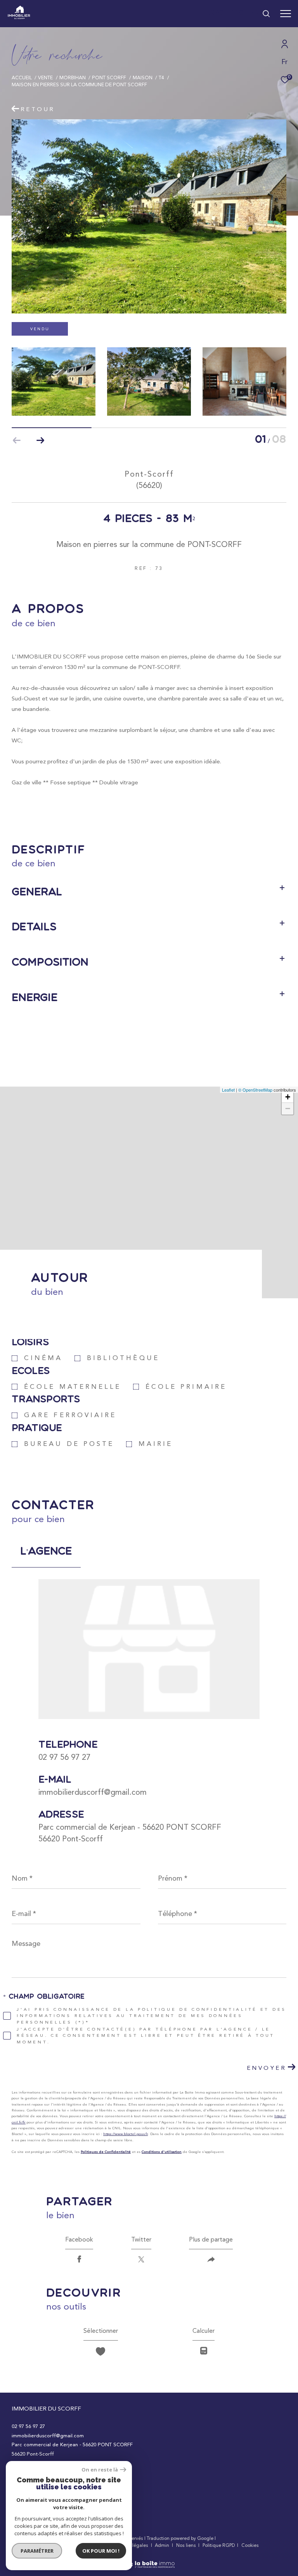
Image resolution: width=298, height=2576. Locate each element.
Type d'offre (40, 102)
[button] (40, 441)
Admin (163, 2545)
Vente (45, 78)
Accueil (22, 78)
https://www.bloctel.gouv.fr (126, 2134)
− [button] (288, 1109)
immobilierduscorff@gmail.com (93, 1792)
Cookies (250, 2546)
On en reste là (100, 2470)
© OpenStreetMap (255, 1090)
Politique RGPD (219, 2545)
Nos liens (187, 2545)
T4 (161, 78)
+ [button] (288, 1097)
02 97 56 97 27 (64, 1757)
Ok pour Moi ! (101, 2551)
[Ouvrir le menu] (286, 14)
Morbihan (73, 78)
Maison (143, 78)
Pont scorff (109, 78)
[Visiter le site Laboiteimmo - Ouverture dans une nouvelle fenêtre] (149, 2559)
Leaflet (228, 1090)
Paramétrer (37, 2551)
